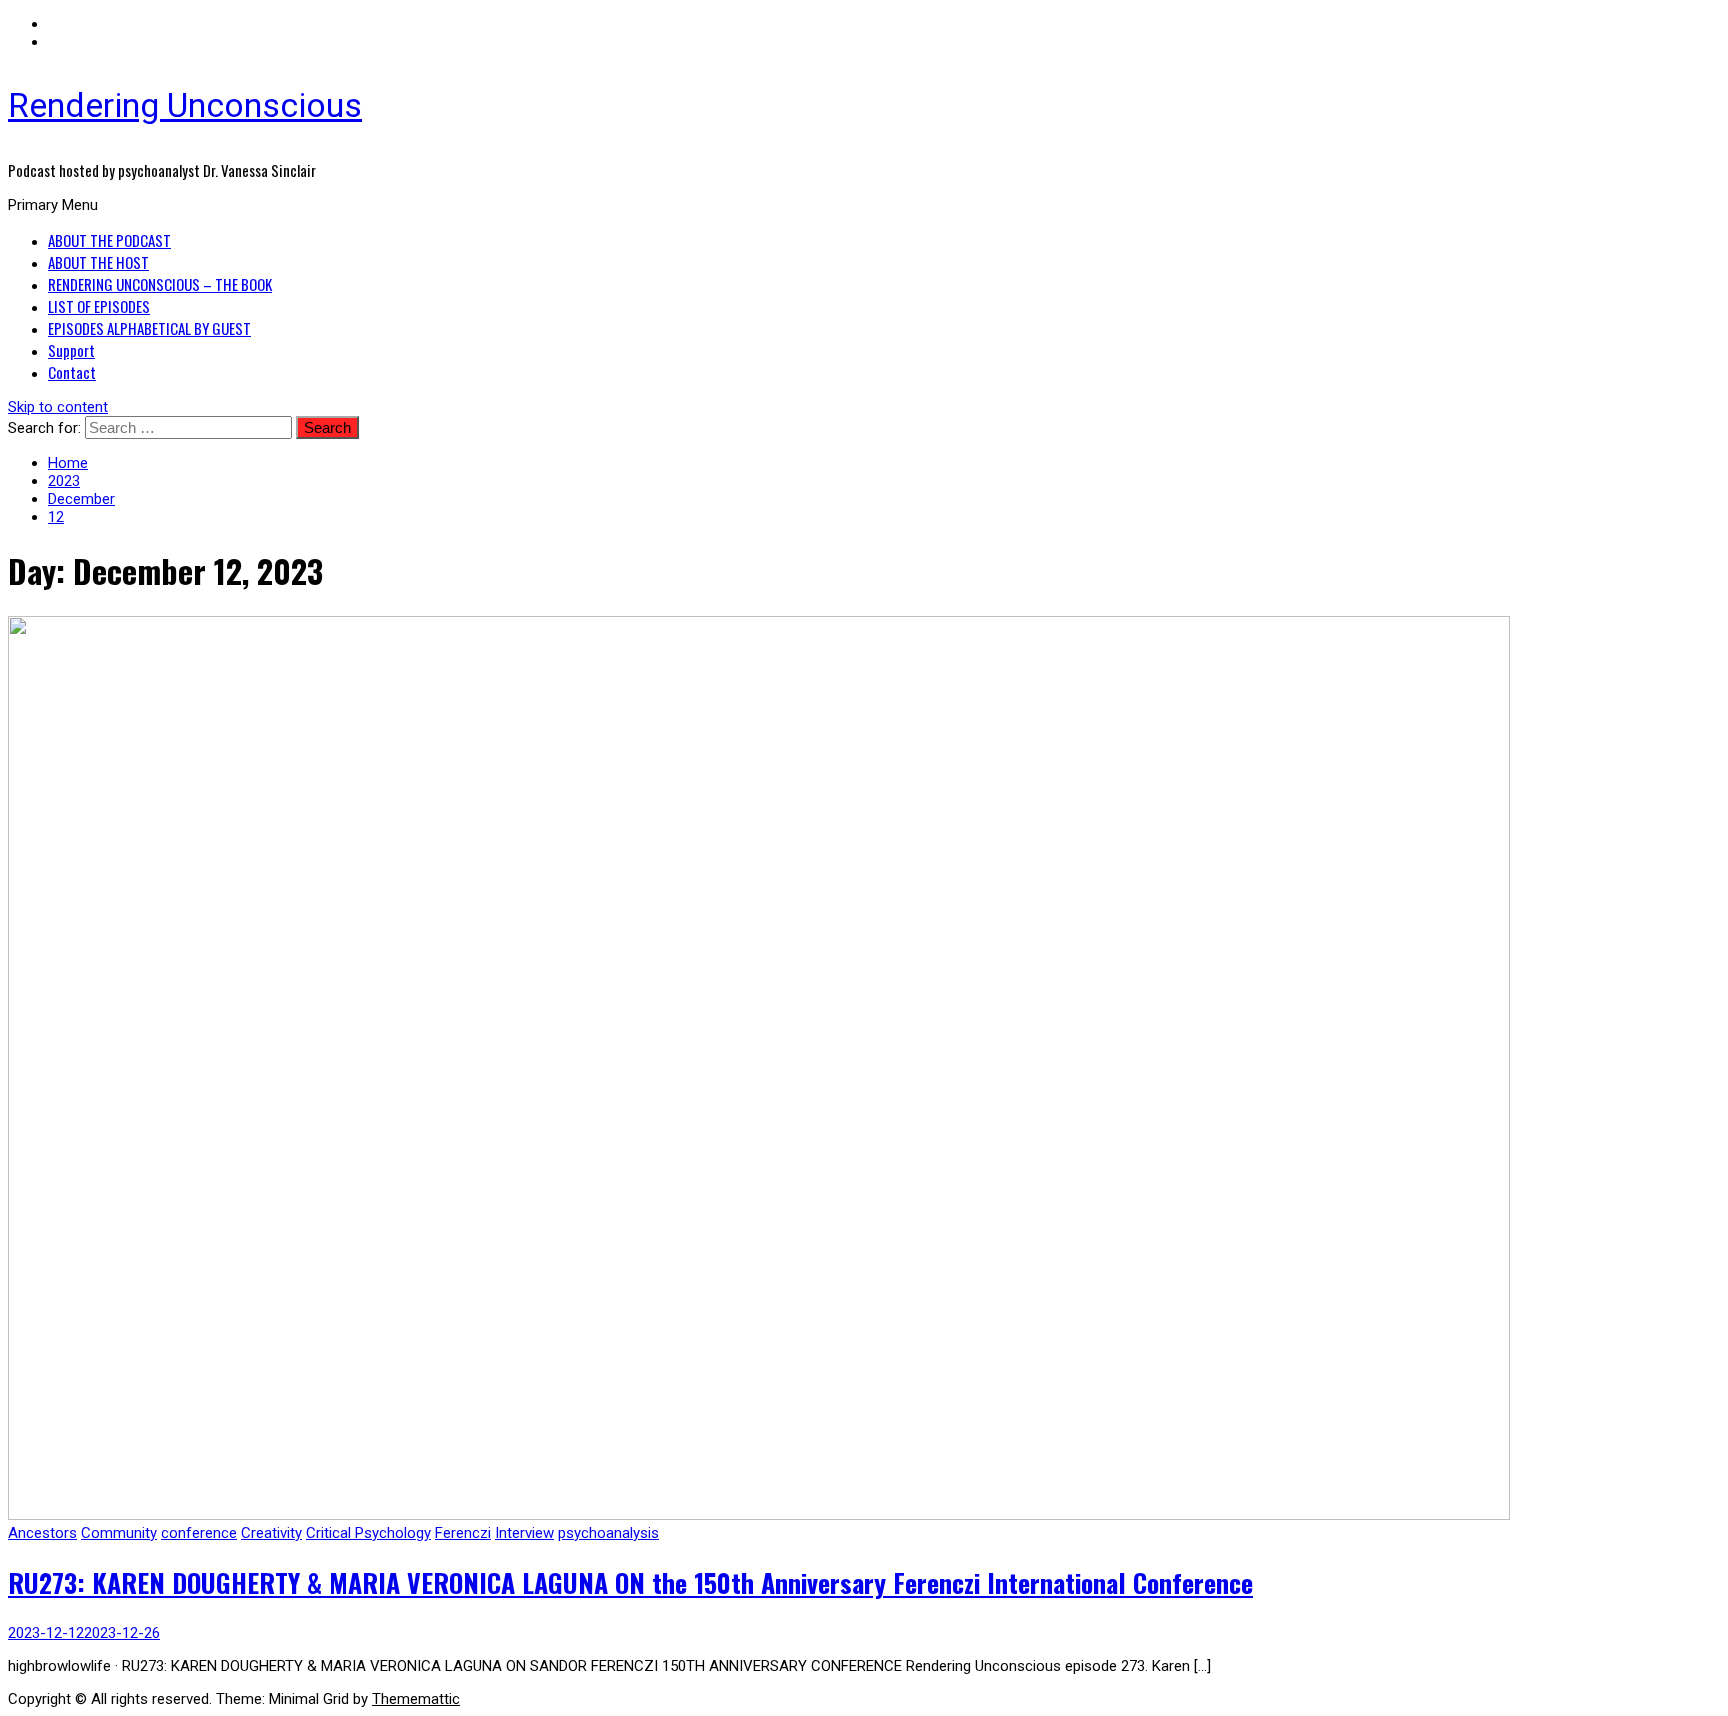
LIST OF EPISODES (99, 306)
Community (119, 1533)
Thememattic (416, 1699)
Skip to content (58, 407)
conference (199, 1533)
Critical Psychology (368, 1533)
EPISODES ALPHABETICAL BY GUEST (149, 328)
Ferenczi (463, 1533)
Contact (72, 372)
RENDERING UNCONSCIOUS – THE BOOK (160, 284)
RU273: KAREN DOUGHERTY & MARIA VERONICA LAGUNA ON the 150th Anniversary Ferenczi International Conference (630, 1582)
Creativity (271, 1533)
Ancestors (42, 1533)
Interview (524, 1533)
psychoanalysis (608, 1533)
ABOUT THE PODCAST (109, 240)
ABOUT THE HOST (98, 262)
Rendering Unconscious (185, 105)
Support (71, 350)
